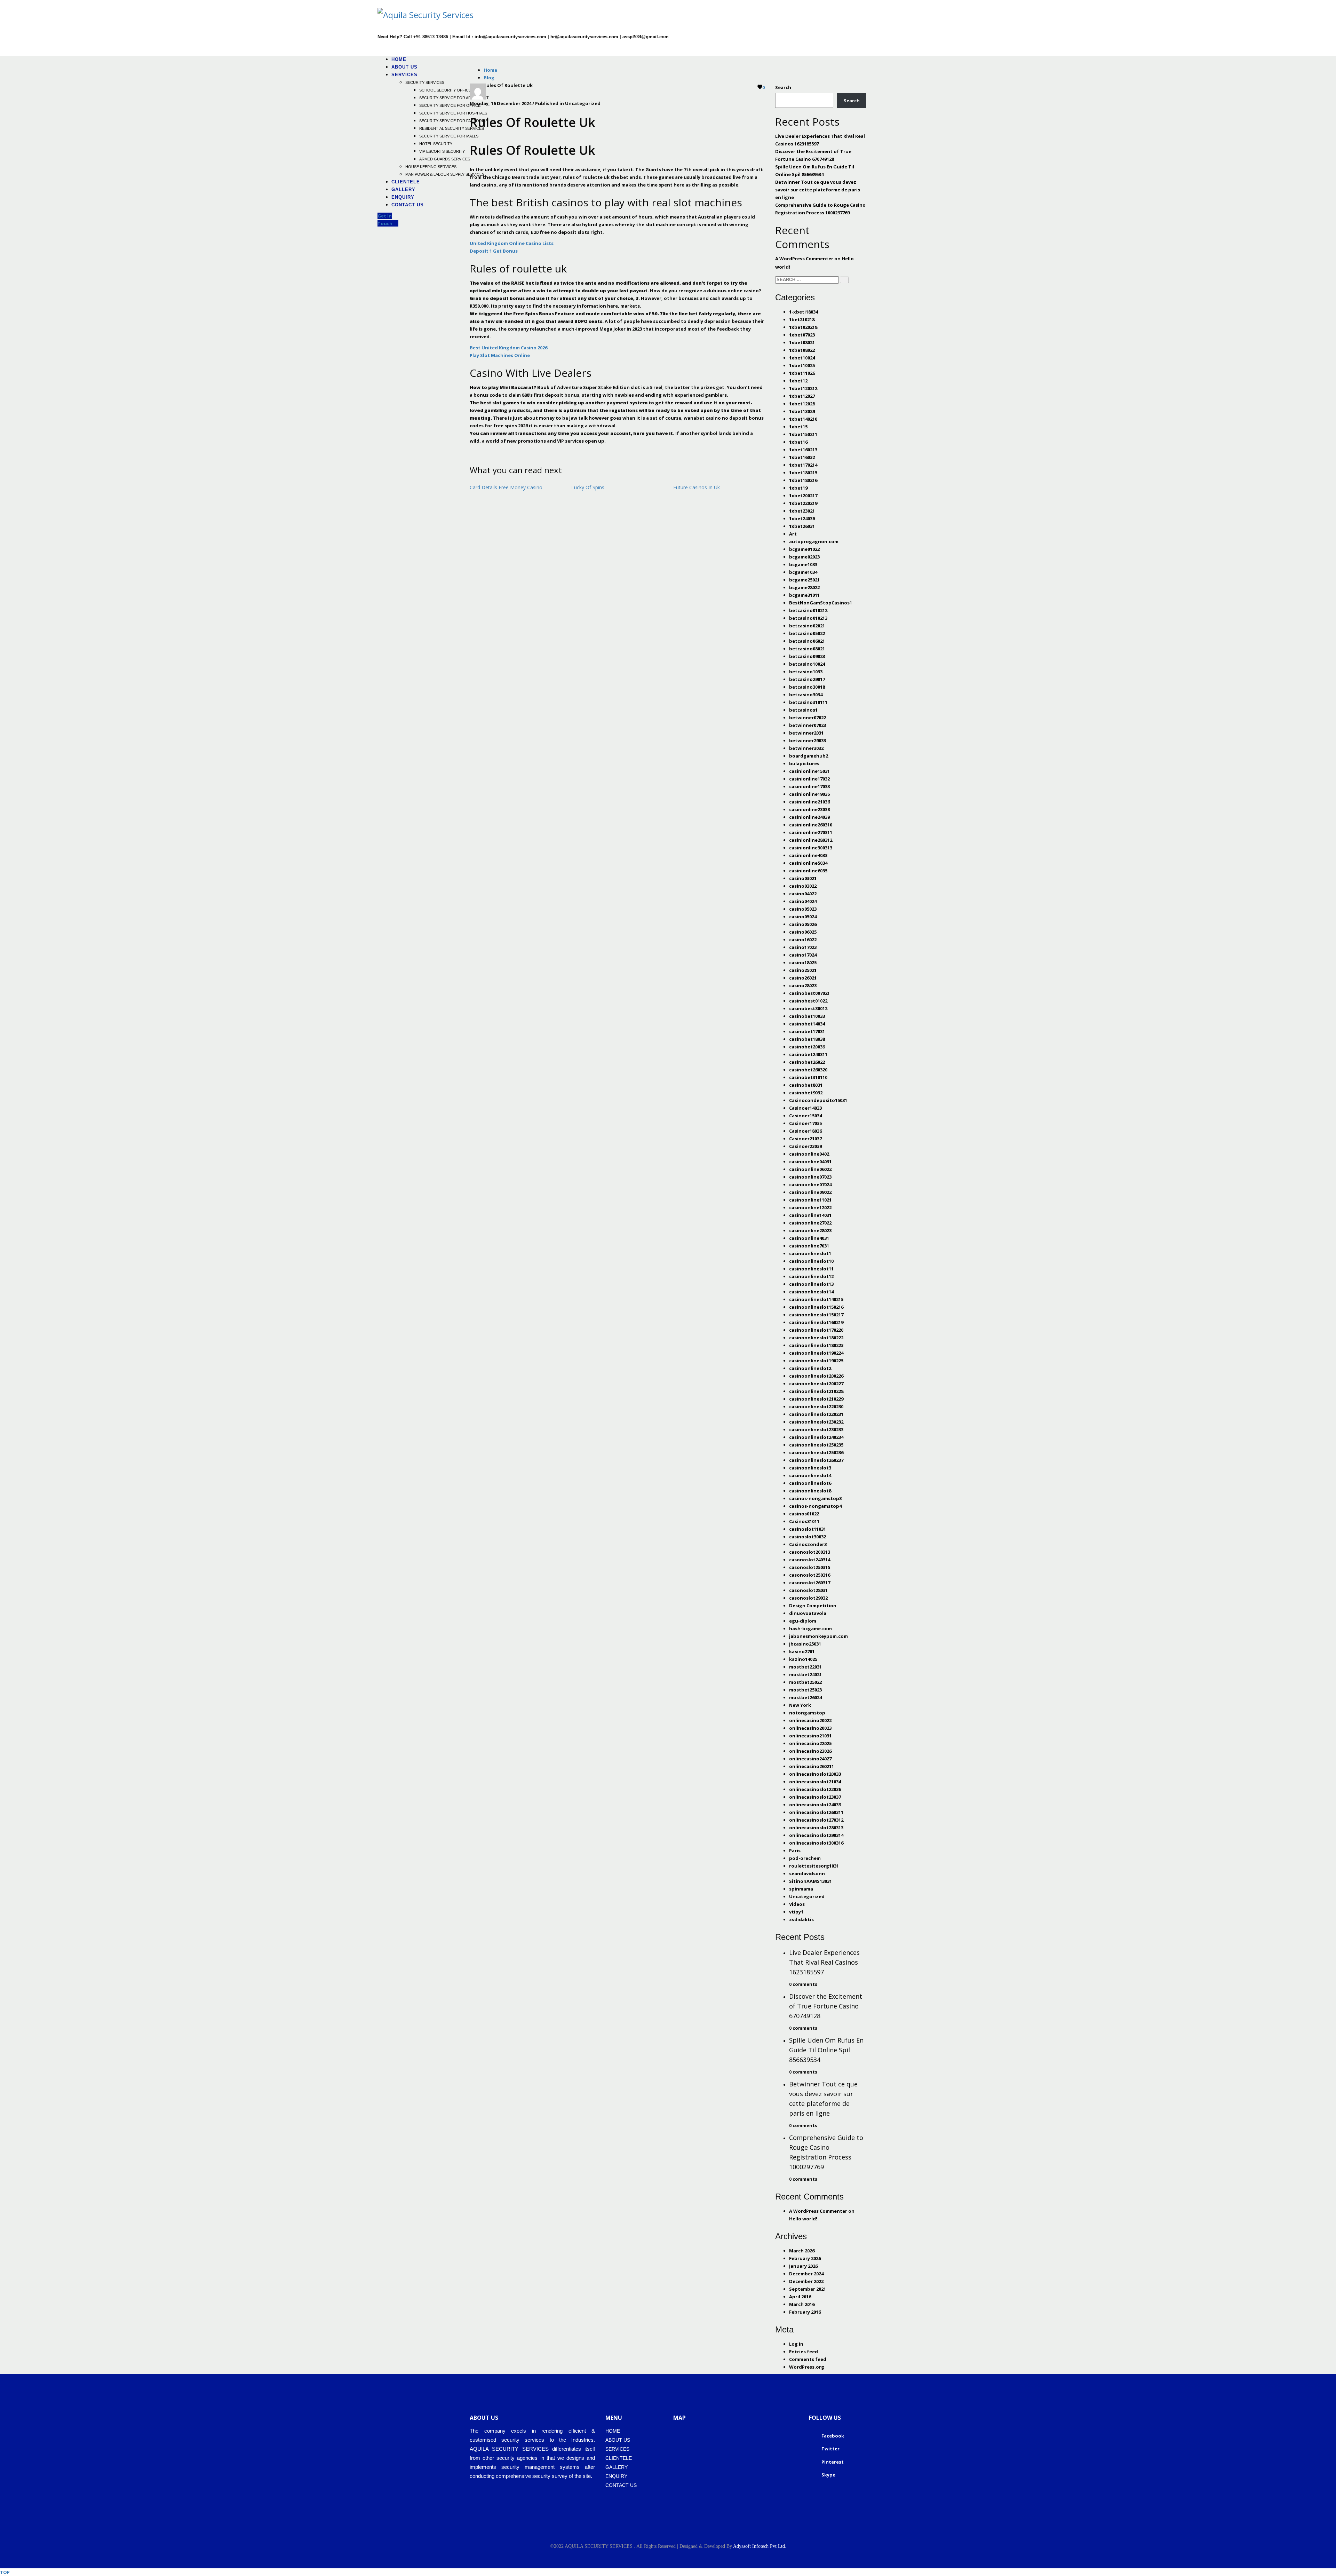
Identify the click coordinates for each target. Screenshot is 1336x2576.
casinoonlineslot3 (810, 1468)
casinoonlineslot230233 (816, 1429)
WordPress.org (807, 2367)
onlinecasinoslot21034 (815, 1782)
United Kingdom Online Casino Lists (512, 243)
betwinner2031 (806, 733)
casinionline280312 (811, 840)
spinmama (801, 1889)
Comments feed (808, 2359)
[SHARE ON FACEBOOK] (475, 452)
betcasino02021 (807, 626)
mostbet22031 (805, 1667)
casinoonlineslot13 (811, 1284)
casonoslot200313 (810, 1552)
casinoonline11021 (810, 1200)
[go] (844, 280)
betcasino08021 (807, 649)
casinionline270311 (811, 832)
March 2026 (802, 2251)
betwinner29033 (808, 740)
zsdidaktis (801, 1919)
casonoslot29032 (808, 1598)
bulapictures (804, 763)
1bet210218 (802, 319)
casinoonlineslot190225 (816, 1361)
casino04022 (803, 894)
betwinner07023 (808, 725)
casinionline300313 (811, 848)
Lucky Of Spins (588, 487)
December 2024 (806, 2274)
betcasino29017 (807, 679)
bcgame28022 (804, 587)
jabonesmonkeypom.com (818, 1636)
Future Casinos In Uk (697, 487)
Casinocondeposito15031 (818, 1100)
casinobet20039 (807, 1047)
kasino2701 (802, 1651)
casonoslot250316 (810, 1575)
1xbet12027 (802, 396)
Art (793, 534)
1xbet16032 (802, 457)
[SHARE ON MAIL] (485, 452)
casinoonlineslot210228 (816, 1391)
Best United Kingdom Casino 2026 (508, 348)
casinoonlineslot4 (810, 1475)
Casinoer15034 (805, 1116)
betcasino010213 (808, 618)
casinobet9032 (806, 1093)
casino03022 (803, 886)
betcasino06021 (807, 641)
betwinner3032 (806, 748)
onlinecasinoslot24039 (815, 1805)
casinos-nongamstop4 (815, 1506)
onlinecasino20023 (810, 1728)
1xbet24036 (802, 518)
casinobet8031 (806, 1085)
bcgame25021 (804, 580)
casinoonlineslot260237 (816, 1460)
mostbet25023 (805, 1690)
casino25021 (803, 970)
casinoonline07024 (810, 1184)
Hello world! (803, 2219)
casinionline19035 (809, 794)
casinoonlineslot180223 (816, 1345)
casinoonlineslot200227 (816, 1384)
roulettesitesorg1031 (814, 1866)
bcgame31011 (804, 595)
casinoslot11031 (808, 1529)
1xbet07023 (802, 335)
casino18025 (803, 962)
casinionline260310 (811, 825)
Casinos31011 (804, 1521)
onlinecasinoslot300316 (816, 1843)
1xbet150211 (803, 434)
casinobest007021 (809, 993)
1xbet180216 (803, 480)
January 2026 (803, 2266)
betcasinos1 (803, 710)
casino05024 (803, 917)
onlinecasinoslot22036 (815, 1789)
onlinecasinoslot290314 (816, 1835)
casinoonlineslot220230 (816, 1406)
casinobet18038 (807, 1039)
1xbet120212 (803, 388)
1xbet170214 (803, 465)
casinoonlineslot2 (810, 1368)
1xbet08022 (802, 350)
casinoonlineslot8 (810, 1491)
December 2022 (806, 2281)
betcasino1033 (806, 672)
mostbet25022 (805, 1682)
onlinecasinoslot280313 (816, 1828)
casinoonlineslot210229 (816, 1399)
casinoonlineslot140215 (816, 1299)
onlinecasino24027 (810, 1759)
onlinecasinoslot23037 (815, 1797)
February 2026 (805, 2258)
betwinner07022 (808, 718)
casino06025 (803, 932)
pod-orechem (805, 1858)
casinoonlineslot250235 (816, 1445)
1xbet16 (798, 442)
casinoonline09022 (810, 1192)
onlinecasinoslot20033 (815, 1774)
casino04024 (803, 901)
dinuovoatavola (808, 1613)
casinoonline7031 (809, 1246)
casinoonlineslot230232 (816, 1422)
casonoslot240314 (810, 1560)
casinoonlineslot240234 (816, 1437)
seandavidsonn (807, 1873)
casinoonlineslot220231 (816, 1414)
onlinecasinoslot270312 (816, 1820)
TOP (5, 2572)
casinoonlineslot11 (811, 1269)
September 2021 (808, 2289)
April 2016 (800, 2297)
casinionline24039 (809, 817)
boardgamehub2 (809, 756)
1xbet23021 (802, 511)
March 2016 (802, 2304)
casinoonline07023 (810, 1177)
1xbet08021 (802, 342)
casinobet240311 (808, 1054)
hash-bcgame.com (810, 1628)
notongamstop (807, 1713)
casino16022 (803, 940)
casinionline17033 (809, 786)
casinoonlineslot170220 (816, 1330)
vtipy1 (796, 1912)
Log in (796, 2344)
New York (800, 1705)
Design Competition (813, 1606)
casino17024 (803, 955)
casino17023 (803, 947)
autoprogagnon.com (814, 541)
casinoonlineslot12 (811, 1276)
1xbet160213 (803, 450)
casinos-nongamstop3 (815, 1498)
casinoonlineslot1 (810, 1253)
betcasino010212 (808, 610)
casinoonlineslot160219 (816, 1322)
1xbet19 (798, 488)
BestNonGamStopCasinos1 (821, 603)
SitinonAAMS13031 (810, 1881)
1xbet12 (798, 381)
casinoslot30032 (808, 1537)
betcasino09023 (807, 656)
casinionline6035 (808, 871)
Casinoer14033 (805, 1108)
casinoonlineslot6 (810, 1483)
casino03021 (803, 878)
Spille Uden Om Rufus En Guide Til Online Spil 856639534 (826, 2050)
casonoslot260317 (810, 1583)
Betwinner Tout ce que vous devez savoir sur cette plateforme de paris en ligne (818, 190)
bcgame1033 (803, 564)
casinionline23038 (809, 809)
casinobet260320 (808, 1070)
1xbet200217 (803, 496)
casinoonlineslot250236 (816, 1452)
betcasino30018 (807, 687)
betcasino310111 (808, 702)
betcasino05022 (807, 633)
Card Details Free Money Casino (506, 487)
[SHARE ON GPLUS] (478, 452)
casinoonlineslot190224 (816, 1353)
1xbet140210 (803, 419)
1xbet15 (798, 427)
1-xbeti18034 (804, 312)
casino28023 (803, 985)
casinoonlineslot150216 (816, 1307)
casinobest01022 (808, 1001)
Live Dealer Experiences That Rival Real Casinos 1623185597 (824, 1962)
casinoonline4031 (809, 1238)
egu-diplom (803, 1621)
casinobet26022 (807, 1062)
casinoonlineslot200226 (816, 1376)
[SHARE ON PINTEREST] (482, 452)
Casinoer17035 (805, 1123)
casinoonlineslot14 (811, 1292)
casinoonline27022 (810, 1223)
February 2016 (805, 2312)
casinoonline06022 (810, 1169)
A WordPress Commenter (804, 259)
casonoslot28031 (808, 1590)
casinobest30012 (808, 1008)
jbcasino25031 (805, 1644)
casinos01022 (804, 1514)
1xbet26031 (802, 526)
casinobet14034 (807, 1024)
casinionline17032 (809, 779)
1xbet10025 (802, 365)
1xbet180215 (803, 473)
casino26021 (803, 978)
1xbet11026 (802, 373)
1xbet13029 (802, 411)
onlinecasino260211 (812, 1766)
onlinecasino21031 (810, 1736)
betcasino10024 (807, 664)
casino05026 (803, 924)
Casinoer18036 (805, 1131)
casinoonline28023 (810, 1230)
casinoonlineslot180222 (816, 1338)
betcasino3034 (806, 695)
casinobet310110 (808, 1077)
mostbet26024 (805, 1697)
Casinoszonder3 (808, 1544)
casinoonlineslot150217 (816, 1315)
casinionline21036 (809, 802)
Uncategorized (807, 1896)
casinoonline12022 (810, 1207)
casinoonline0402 (809, 1154)
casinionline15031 (809, 771)
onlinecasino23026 (810, 1751)
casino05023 (803, 909)
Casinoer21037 (805, 1139)
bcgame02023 (804, 557)
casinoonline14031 (810, 1215)
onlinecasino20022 (810, 1720)
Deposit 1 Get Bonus (494, 251)
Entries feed (804, 2352)
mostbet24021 (805, 1674)
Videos (797, 1904)
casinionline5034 (808, 863)
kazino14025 (803, 1659)
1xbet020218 (803, 327)
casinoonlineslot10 (811, 1261)
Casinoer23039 (805, 1146)
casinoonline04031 (810, 1162)
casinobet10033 (807, 1016)
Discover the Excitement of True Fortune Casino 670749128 (826, 2006)
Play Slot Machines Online (500, 355)
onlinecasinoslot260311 (816, 1812)
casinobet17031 (807, 1031)
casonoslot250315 (810, 1567)
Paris (795, 1850)
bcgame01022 (804, 549)
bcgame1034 (803, 572)
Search (783, 87)
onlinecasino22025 (810, 1743)
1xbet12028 (802, 404)
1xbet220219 (803, 503)
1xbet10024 (802, 358)
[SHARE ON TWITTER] (471, 452)
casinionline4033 (808, 855)
